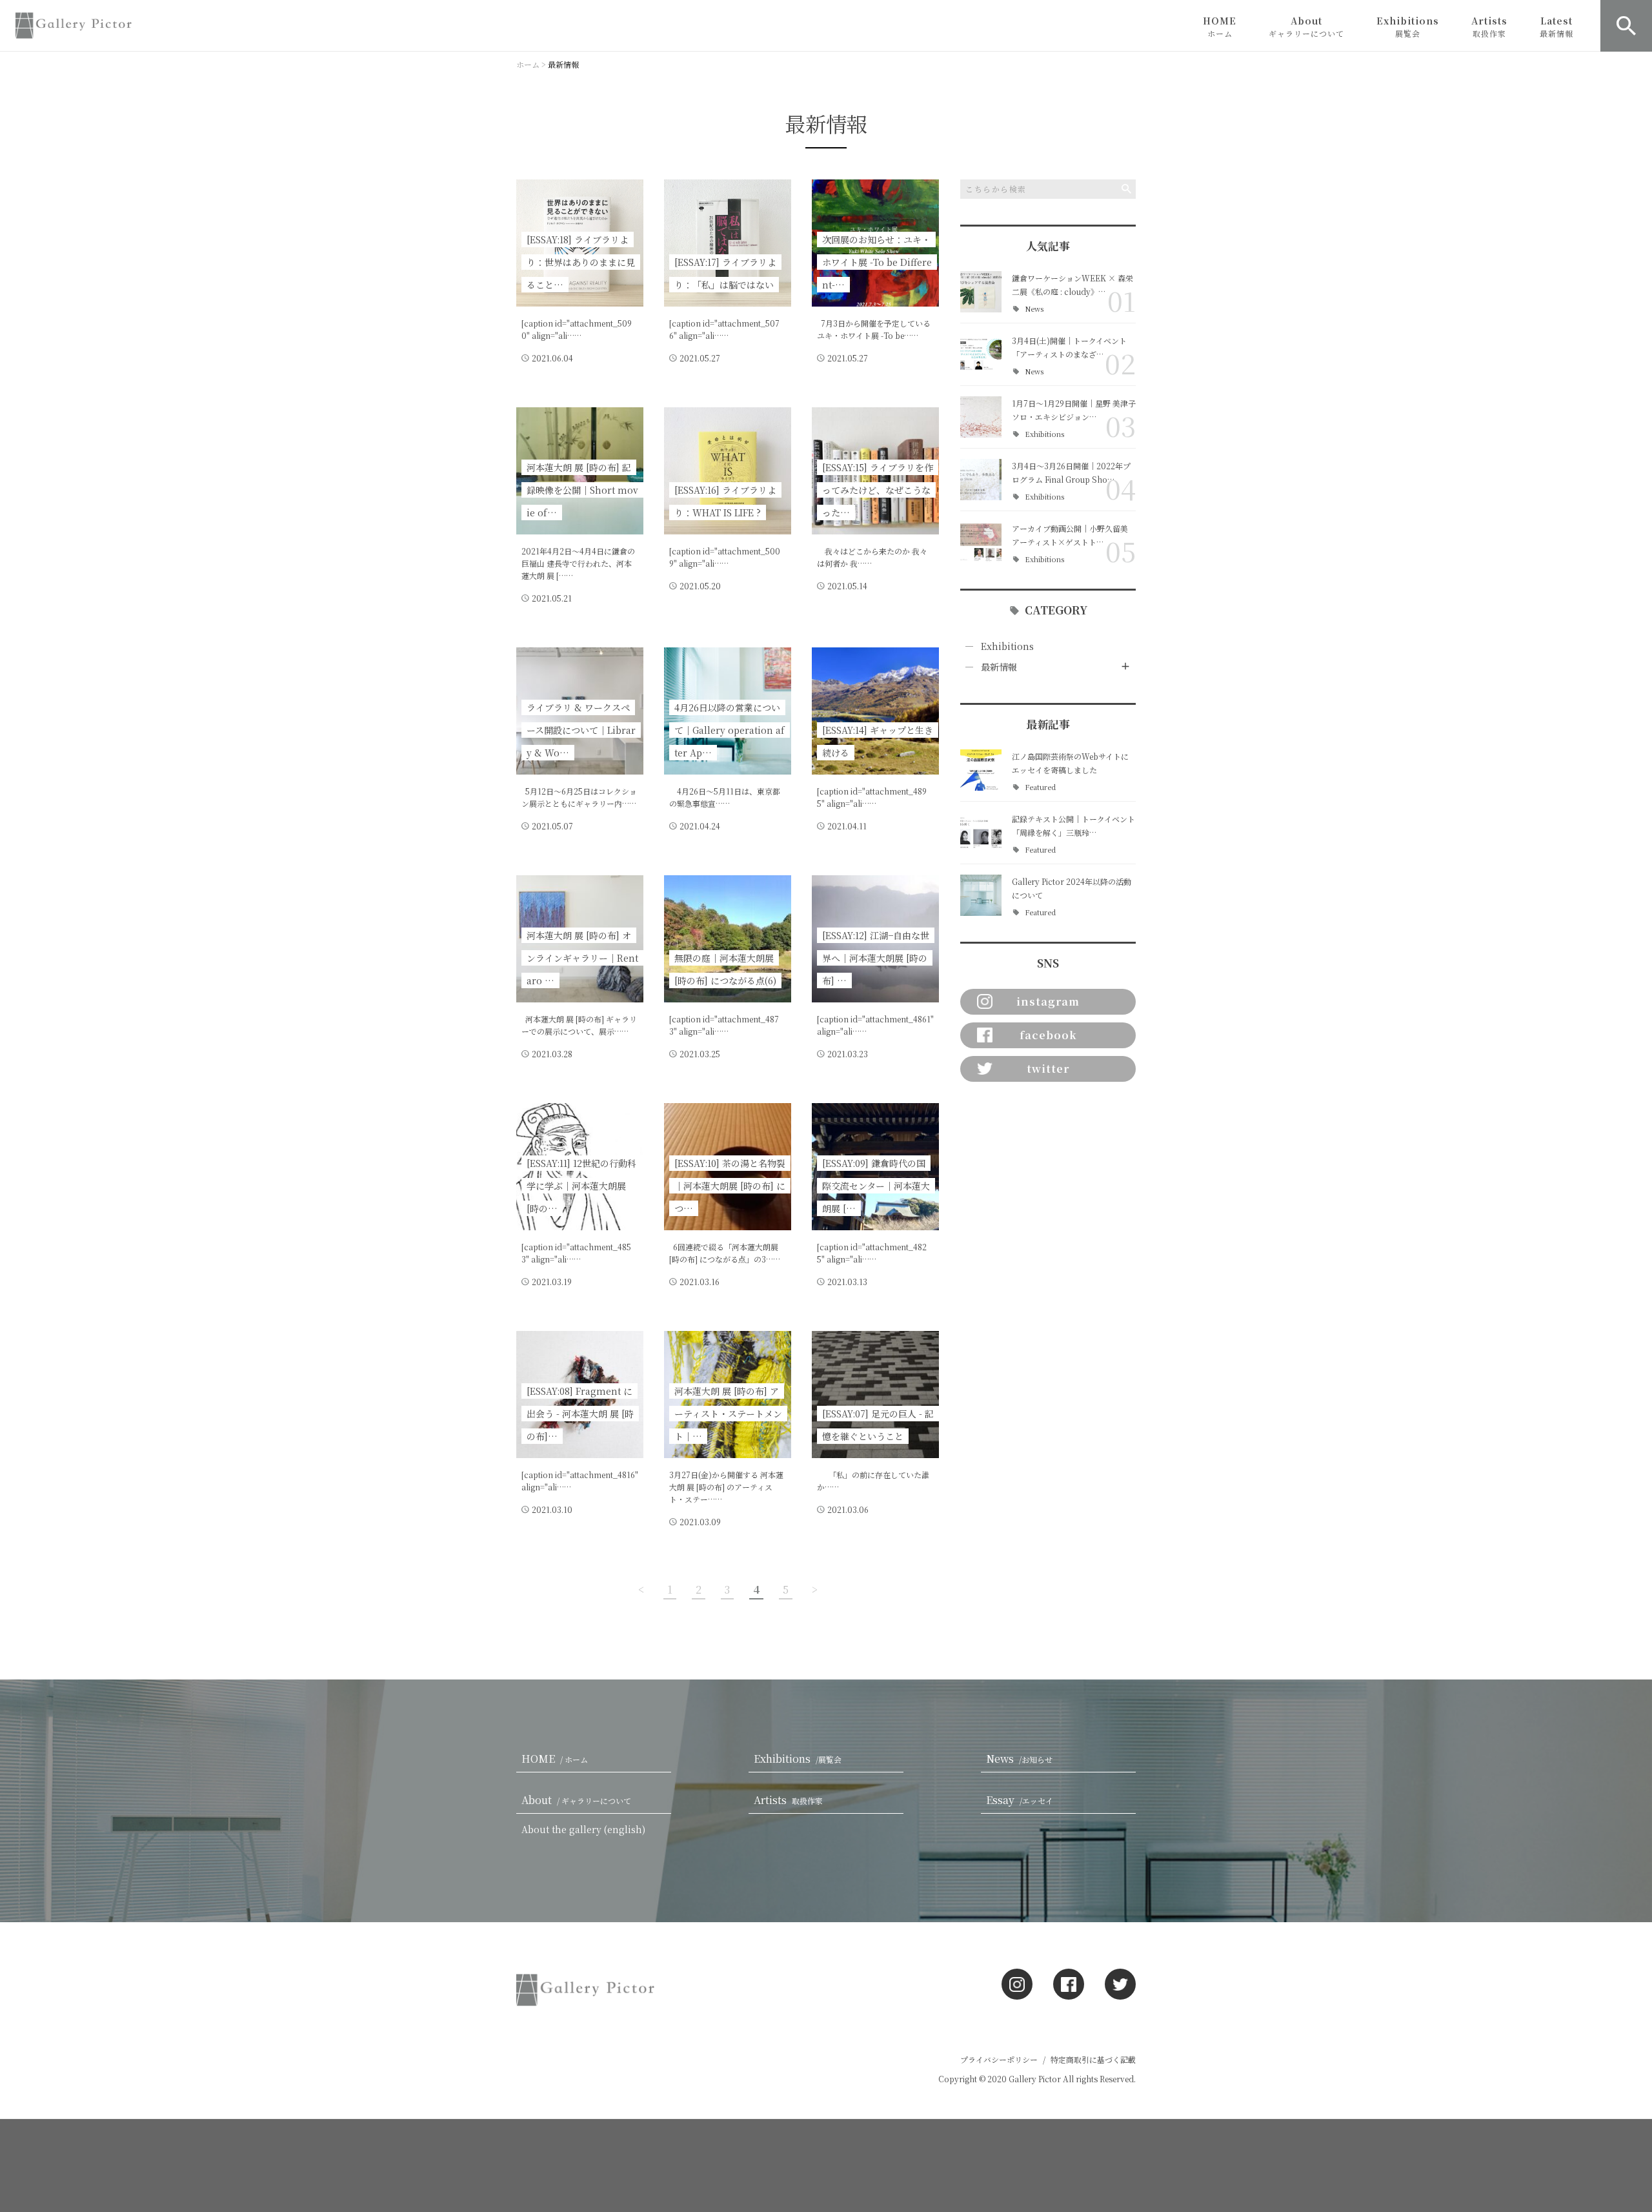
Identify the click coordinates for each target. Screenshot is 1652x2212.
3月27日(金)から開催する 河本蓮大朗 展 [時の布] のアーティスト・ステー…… (726, 1487)
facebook (1048, 1035)
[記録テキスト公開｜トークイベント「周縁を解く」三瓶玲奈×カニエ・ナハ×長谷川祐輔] (981, 833)
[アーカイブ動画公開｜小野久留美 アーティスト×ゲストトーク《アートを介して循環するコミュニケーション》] (981, 542)
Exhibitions (1408, 26)
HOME (1220, 26)
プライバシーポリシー (999, 2059)
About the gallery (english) (583, 1829)
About (1306, 26)
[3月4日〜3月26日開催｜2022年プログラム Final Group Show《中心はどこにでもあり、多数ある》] (981, 480)
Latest (1556, 26)
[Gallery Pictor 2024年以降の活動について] (981, 895)
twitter (1048, 1069)
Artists (1489, 26)
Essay (1020, 1800)
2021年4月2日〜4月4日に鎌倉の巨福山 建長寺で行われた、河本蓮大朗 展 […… (578, 563)
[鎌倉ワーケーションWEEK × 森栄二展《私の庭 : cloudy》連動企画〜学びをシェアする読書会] (981, 292)
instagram (1048, 1001)
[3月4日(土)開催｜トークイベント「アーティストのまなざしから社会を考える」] (981, 354)
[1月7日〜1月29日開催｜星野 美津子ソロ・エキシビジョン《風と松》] (981, 417)
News (1034, 309)
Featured (1040, 787)
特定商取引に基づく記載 (1093, 2059)
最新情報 (999, 667)
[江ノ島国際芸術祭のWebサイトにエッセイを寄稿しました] (981, 770)
